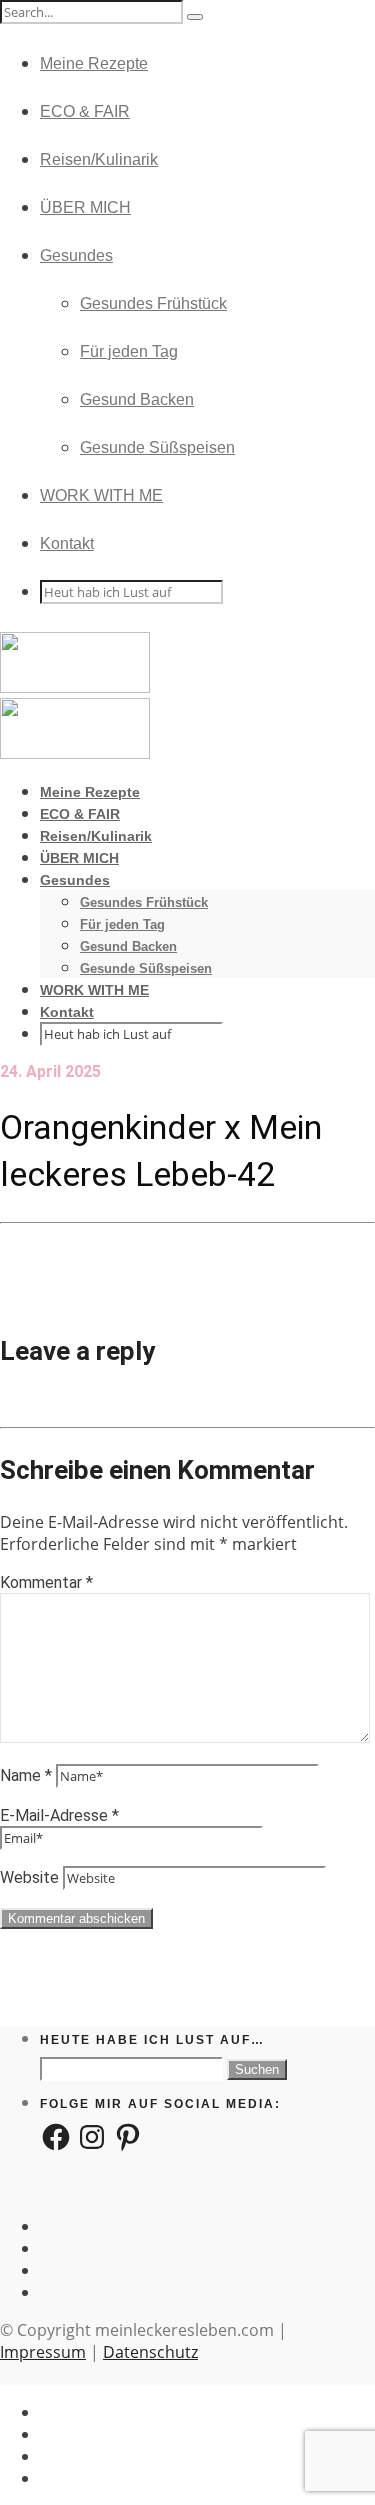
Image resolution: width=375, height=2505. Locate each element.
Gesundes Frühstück (153, 303)
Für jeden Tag (129, 351)
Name (26, 1775)
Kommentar (46, 1582)
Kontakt (67, 543)
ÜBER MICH (85, 207)
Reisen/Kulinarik (99, 159)
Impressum (43, 2352)
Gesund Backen (137, 399)
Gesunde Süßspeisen (157, 447)
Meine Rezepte (94, 63)
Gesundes (76, 255)
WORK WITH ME (101, 495)
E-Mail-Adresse (59, 1815)
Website (29, 1877)
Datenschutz (150, 2352)
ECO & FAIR (85, 111)
